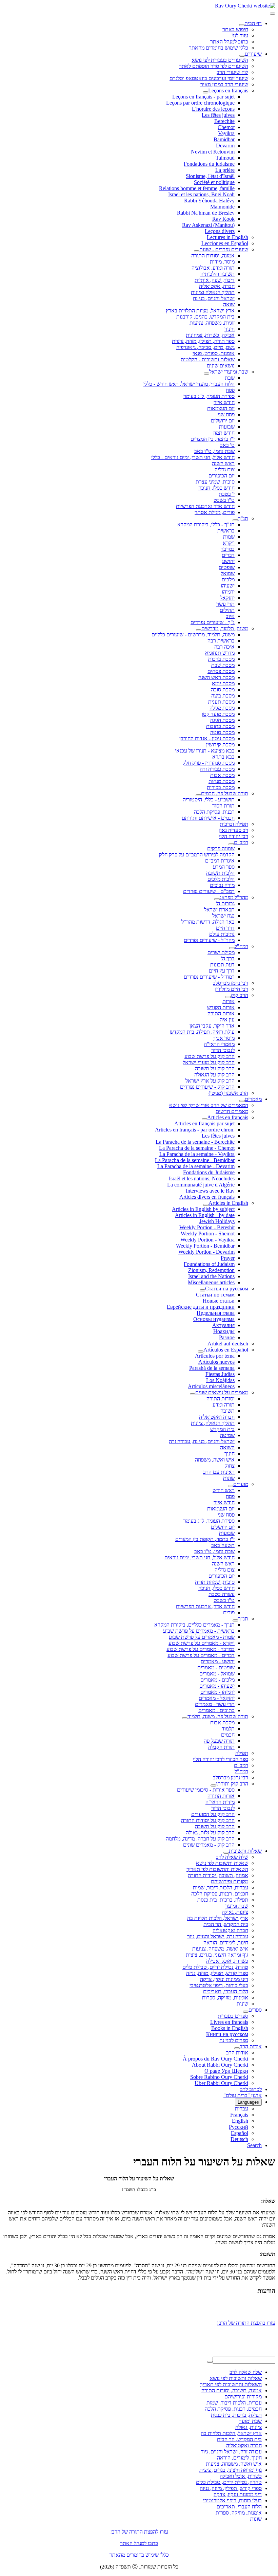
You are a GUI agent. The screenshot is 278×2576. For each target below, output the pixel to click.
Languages (248, 2102)
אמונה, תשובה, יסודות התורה (218, 1875)
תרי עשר (225, 604)
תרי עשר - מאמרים (215, 1704)
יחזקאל (227, 598)
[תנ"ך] (235, 520)
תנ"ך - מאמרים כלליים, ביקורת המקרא (194, 1625)
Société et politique (214, 182)
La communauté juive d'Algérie (201, 1185)
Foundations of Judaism (209, 1264)
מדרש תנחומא (220, 653)
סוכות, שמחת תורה (215, 1582)
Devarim (225, 146)
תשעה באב (223, 1545)
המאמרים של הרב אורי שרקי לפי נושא (209, 1105)
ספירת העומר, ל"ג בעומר (209, 396)
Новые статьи (219, 1301)
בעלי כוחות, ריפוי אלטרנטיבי (219, 1985)
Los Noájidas (220, 1380)
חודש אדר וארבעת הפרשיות (205, 506)
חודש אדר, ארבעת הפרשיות (205, 1606)
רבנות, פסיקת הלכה (214, 812)
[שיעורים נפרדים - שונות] (197, 251)
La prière (225, 170)
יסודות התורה (221, 1399)
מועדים (241, 1484)
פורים (229, 1612)
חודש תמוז (224, 433)
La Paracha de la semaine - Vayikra (197, 1154)
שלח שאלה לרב (232, 1857)
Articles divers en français (207, 1197)
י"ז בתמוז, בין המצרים (213, 439)
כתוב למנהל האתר (229, 42)
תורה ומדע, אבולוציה (213, 268)
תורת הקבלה (221, 1747)
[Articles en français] (204, 1119)
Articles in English (228, 1203)
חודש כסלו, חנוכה (216, 488)
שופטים (227, 567)
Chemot (226, 127)
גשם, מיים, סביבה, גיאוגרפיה (205, 347)
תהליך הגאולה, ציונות (213, 1423)
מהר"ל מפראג (234, 897)
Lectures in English (227, 237)
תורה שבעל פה (219, 1741)
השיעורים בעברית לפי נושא (220, 60)
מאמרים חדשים (232, 1111)
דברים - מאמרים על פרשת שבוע (201, 1655)
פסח (230, 390)
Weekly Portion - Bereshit (207, 1227)
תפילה (242, 1753)
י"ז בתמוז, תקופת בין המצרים (205, 1539)
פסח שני (226, 414)
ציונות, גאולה (235, 1912)
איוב (230, 616)
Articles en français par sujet (204, 1123)
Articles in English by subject (203, 1209)
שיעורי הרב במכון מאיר (224, 84)
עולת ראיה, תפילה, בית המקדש (202, 1032)
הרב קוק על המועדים (213, 1814)
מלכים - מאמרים (217, 1680)
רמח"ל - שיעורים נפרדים (209, 977)
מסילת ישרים (221, 952)
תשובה (227, 1411)
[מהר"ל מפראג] (217, 899)
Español (240, 2133)
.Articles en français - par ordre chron (195, 1130)
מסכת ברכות (221, 659)
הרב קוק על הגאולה (214, 1075)
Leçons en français (228, 90)
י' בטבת (227, 494)
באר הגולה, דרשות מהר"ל (208, 922)
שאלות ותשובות (245, 1851)
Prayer (228, 1258)
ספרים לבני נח (234, 2040)
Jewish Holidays (217, 1221)
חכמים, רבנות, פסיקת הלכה (220, 1894)
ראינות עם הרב (219, 1472)
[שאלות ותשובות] (226, 1853)
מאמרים (253, 1099)
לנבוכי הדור (223, 1050)
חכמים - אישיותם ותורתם (208, 818)
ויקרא (229, 543)
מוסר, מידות (222, 262)
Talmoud (225, 158)
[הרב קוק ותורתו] (213, 1785)
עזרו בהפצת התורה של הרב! (246, 2319)
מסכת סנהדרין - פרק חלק (209, 763)
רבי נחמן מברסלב (231, 983)
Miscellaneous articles (211, 1282)
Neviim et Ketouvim (213, 152)
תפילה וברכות (234, 824)
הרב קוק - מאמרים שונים (209, 1845)
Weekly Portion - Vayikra (207, 1240)
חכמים (228, 1735)
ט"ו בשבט (224, 500)
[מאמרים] (242, 1101)
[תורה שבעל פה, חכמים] (198, 795)
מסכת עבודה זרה (217, 769)
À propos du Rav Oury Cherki (215, 2059)
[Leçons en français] (205, 92)
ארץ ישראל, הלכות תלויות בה (218, 1918)
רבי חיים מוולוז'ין (232, 989)
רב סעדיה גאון (234, 830)
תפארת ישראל (219, 910)
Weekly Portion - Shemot (208, 1233)
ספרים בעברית (233, 2016)
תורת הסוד (223, 806)
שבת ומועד (237, 1906)
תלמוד (228, 1729)
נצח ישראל (223, 916)
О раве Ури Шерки (226, 2071)
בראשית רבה (221, 641)
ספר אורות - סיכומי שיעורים (206, 1790)
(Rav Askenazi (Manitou (208, 225)
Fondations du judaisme (209, 164)
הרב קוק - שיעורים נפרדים (207, 1087)
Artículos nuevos (216, 1362)
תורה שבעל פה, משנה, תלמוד (218, 1716)
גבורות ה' (225, 903)
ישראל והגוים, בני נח (214, 298)
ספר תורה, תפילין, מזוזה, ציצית (203, 341)
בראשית (226, 531)
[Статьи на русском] (202, 1290)
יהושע (228, 561)
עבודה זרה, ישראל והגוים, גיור (218, 1936)
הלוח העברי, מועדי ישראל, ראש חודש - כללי (189, 384)
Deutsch (239, 2139)
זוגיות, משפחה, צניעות (212, 323)
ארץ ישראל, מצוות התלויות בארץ (200, 311)
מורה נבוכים (222, 885)
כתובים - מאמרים (216, 1710)
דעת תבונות (222, 965)
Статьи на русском (227, 1289)
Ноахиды (224, 1331)
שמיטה (227, 1435)
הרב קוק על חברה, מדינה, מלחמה (200, 1839)
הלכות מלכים (221, 879)
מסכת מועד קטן (218, 714)
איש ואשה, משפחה (215, 1460)
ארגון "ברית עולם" (243, 2095)
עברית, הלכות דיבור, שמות (221, 1888)
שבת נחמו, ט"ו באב (214, 451)
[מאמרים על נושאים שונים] (193, 1394)
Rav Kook (223, 219)
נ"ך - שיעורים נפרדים (213, 622)
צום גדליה (225, 469)
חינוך (230, 329)
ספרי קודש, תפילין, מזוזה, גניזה (217, 1973)
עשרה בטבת (222, 1594)
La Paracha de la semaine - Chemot (197, 1148)
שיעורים (253, 54)
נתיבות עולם (222, 934)
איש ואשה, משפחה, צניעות (220, 1949)
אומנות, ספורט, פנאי (214, 353)
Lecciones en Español (225, 243)
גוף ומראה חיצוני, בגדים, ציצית (217, 1955)
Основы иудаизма (214, 1319)
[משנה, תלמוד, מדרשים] (199, 630)
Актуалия (223, 1325)
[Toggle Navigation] (273, 14)
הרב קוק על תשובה (215, 1068)
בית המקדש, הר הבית (226, 1924)
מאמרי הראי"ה (219, 1044)
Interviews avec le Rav (210, 1191)
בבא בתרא (223, 757)
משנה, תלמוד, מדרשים (225, 628)
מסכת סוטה (222, 732)
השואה (227, 1447)
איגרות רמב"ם (220, 861)
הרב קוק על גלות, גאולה (210, 1833)
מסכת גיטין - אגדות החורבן (207, 738)
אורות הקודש (221, 1007)
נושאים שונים (221, 366)
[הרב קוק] (228, 997)
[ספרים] (246, 2012)
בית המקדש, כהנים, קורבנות (205, 317)
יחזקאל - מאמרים (217, 1698)
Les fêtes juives (218, 115)
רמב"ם (241, 842)
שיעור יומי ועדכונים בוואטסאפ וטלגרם (209, 78)
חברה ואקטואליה (217, 1417)
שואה (229, 304)
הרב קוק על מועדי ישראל (209, 1062)
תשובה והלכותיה (217, 274)
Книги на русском (227, 2034)
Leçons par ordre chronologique (200, 103)
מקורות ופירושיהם (230, 1881)
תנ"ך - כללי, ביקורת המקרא (206, 524)
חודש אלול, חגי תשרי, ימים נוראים (200, 1557)
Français (239, 2115)
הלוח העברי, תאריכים (226, 1991)
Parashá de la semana (212, 1368)
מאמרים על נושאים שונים (222, 1392)
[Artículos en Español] (201, 1352)
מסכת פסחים (221, 671)
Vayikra (226, 133)
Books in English (230, 2028)
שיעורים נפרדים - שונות (224, 249)
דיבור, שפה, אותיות (215, 280)
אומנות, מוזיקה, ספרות (225, 1998)
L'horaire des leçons (213, 109)
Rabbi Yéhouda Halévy (209, 201)
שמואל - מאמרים (217, 1674)
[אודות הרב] (237, 2048)
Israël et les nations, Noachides (202, 1178)
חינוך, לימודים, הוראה (226, 1943)
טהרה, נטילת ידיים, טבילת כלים (215, 1967)
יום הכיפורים (222, 476)
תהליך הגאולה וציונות (213, 292)
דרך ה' (228, 958)
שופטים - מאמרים (216, 1667)
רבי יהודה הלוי (234, 836)
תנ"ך (243, 518)
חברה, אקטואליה (217, 286)
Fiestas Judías (220, 1374)
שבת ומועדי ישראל (229, 372)
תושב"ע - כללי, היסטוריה (209, 800)
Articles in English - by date (205, 1215)
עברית (242, 2109)
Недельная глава (216, 1313)
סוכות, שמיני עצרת (215, 482)
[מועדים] (231, 1486)
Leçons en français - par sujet (203, 97)
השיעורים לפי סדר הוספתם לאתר (214, 66)
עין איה (227, 1020)
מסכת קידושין (220, 745)
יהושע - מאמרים (218, 1661)
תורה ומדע (224, 1405)
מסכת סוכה (223, 690)
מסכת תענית (221, 702)
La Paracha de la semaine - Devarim (196, 1166)
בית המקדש (222, 1429)
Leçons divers (220, 231)
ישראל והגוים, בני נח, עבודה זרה (202, 1441)
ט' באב (227, 445)
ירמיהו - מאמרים (217, 1692)
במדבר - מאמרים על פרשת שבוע (201, 1649)
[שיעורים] (242, 56)
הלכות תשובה (220, 873)
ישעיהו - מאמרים (217, 1686)
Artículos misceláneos (211, 1386)
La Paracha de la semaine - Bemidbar (195, 1160)
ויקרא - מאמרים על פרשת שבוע (202, 1643)
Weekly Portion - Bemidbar (205, 1246)
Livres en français (229, 2022)
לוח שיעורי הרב (232, 72)
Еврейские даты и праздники (201, 1307)
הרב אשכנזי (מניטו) (228, 1093)
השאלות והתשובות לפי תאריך (217, 1869)
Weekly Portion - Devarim (206, 1252)
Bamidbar (224, 139)
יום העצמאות (221, 408)
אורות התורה (221, 1013)
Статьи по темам (215, 1295)
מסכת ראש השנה (216, 677)
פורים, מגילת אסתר (215, 512)
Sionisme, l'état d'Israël (210, 176)
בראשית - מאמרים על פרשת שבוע (199, 1631)
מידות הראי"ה (220, 1802)
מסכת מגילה (222, 708)
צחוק (230, 1466)
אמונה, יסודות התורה (213, 256)
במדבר (228, 549)
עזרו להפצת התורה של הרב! (139, 2532)
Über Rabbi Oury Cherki (221, 2083)
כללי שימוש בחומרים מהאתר (219, 48)
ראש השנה (223, 463)
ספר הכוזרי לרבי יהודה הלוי (221, 1759)
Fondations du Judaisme (209, 1172)
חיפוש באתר (235, 29)
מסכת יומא (223, 683)
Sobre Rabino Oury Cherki (219, 2077)
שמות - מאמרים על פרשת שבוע (202, 1637)
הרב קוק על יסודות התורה (208, 1820)
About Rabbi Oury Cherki (220, 2065)
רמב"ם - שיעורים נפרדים (209, 891)
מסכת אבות (222, 775)
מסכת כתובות (220, 726)
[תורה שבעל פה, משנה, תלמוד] (185, 1718)
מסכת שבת (223, 665)
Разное (227, 1337)
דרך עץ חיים (222, 971)
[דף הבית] (242, 25)
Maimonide (222, 207)
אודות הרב (251, 2046)
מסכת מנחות (222, 781)
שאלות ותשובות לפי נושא (222, 1863)
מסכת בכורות (221, 787)
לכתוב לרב (251, 2089)
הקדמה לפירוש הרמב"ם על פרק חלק (197, 855)
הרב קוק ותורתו (232, 1784)
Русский (239, 2127)
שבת (230, 378)
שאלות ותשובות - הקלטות (208, 359)
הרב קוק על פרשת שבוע (210, 1056)
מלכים (228, 579)
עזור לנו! (240, 35)
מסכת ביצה (223, 696)
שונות (229, 1478)
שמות (229, 537)
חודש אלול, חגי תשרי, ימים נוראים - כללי (193, 457)
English (240, 2121)
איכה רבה (224, 647)
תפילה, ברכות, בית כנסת (223, 1900)
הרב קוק (240, 995)
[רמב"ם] (231, 844)
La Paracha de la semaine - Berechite (195, 1142)
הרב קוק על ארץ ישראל (210, 1081)
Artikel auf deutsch (228, 1344)
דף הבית (253, 23)
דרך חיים (225, 928)
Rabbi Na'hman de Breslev (206, 213)
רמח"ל (241, 946)
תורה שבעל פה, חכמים (225, 793)
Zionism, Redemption (211, 1270)
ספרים (255, 2010)
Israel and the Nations (211, 1276)
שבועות (227, 427)
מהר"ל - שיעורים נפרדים (209, 940)
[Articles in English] (206, 1205)
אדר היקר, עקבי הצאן (212, 1026)
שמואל (228, 573)
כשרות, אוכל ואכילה (227, 1961)
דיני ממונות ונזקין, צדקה (224, 1979)
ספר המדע (224, 867)
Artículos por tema (215, 1356)
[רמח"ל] (232, 948)
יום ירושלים (223, 421)
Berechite (224, 121)
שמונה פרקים (221, 848)
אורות (229, 1001)
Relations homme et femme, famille (197, 188)
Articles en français (228, 1117)
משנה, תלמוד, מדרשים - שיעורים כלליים (193, 634)
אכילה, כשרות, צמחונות (210, 335)
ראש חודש (224, 1490)
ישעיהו (228, 586)
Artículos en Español (226, 1350)
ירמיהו (228, 592)
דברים (228, 555)
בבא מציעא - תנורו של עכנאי (205, 751)
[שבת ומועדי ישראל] (206, 374)
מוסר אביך (224, 1038)
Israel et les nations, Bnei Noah (201, 194)
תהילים (227, 610)
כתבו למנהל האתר (139, 2543)
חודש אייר (224, 402)
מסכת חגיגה (222, 720)
